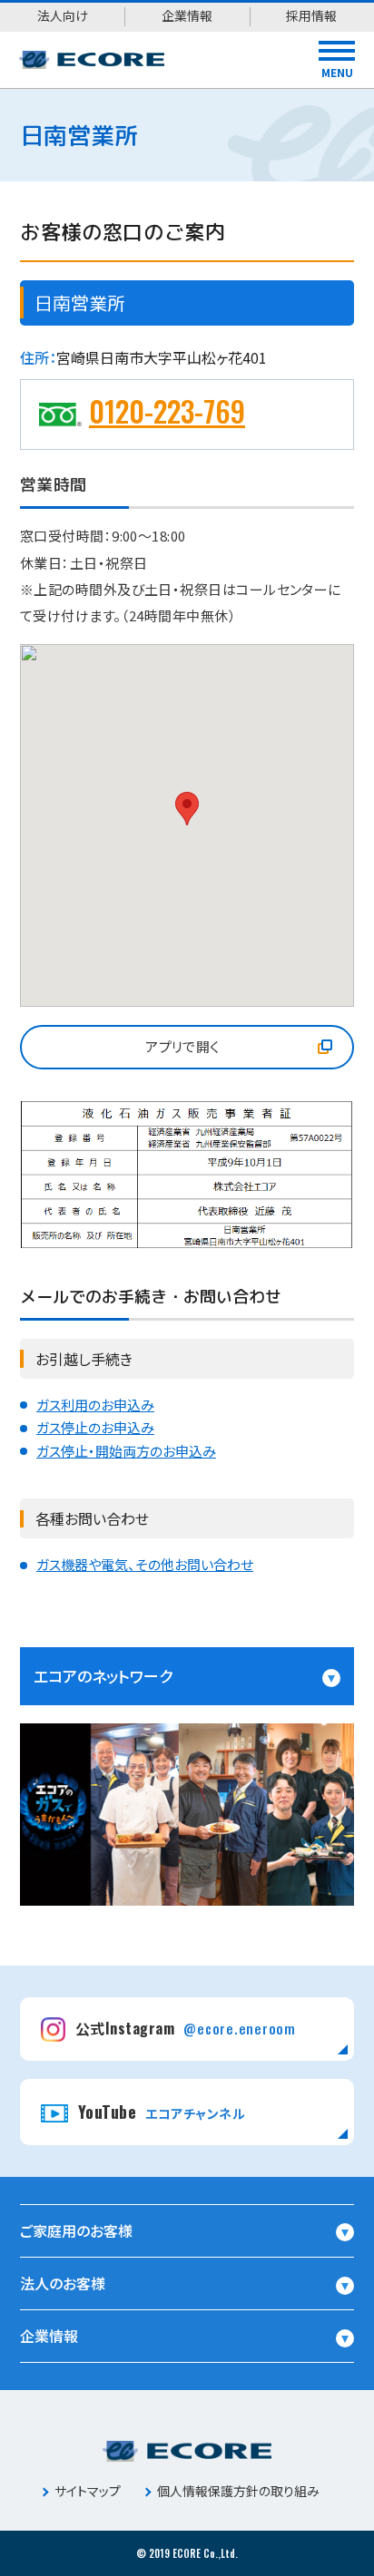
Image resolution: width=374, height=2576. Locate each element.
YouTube (162, 2112)
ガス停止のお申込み (95, 1427)
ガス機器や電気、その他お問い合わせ (145, 1564)
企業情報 (187, 15)
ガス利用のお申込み (95, 1405)
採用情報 (311, 15)
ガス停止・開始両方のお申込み (126, 1451)
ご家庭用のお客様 (76, 2230)
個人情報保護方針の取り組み (238, 2491)
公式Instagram (186, 2028)
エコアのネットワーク (103, 1676)
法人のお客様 (63, 2283)
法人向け (63, 15)
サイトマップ (88, 2491)
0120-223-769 (167, 410)
